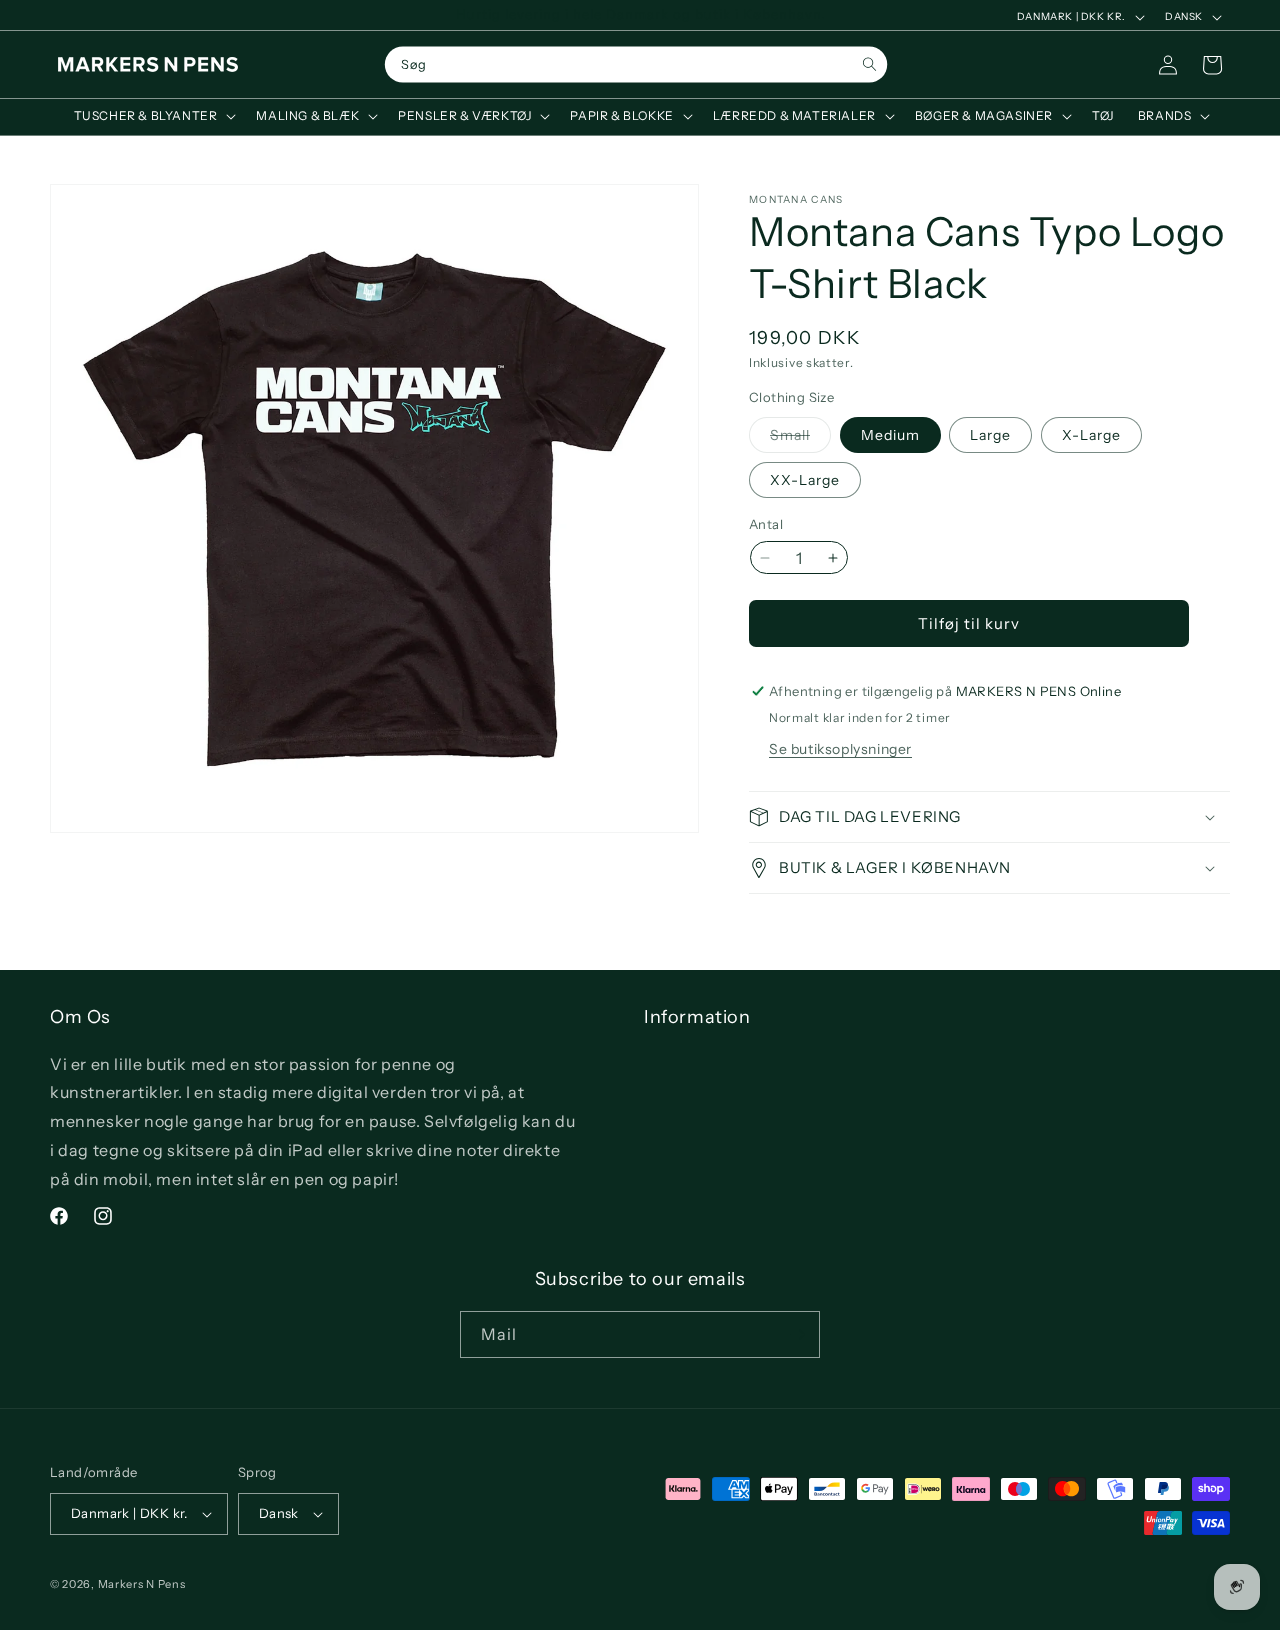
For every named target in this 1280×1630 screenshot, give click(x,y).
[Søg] (869, 64)
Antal (766, 524)
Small (800, 439)
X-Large (1091, 435)
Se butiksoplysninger (840, 749)
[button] (153, 116)
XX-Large (805, 480)
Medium (890, 435)
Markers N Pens (142, 1584)
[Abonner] (797, 1334)
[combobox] (636, 65)
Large (990, 435)
